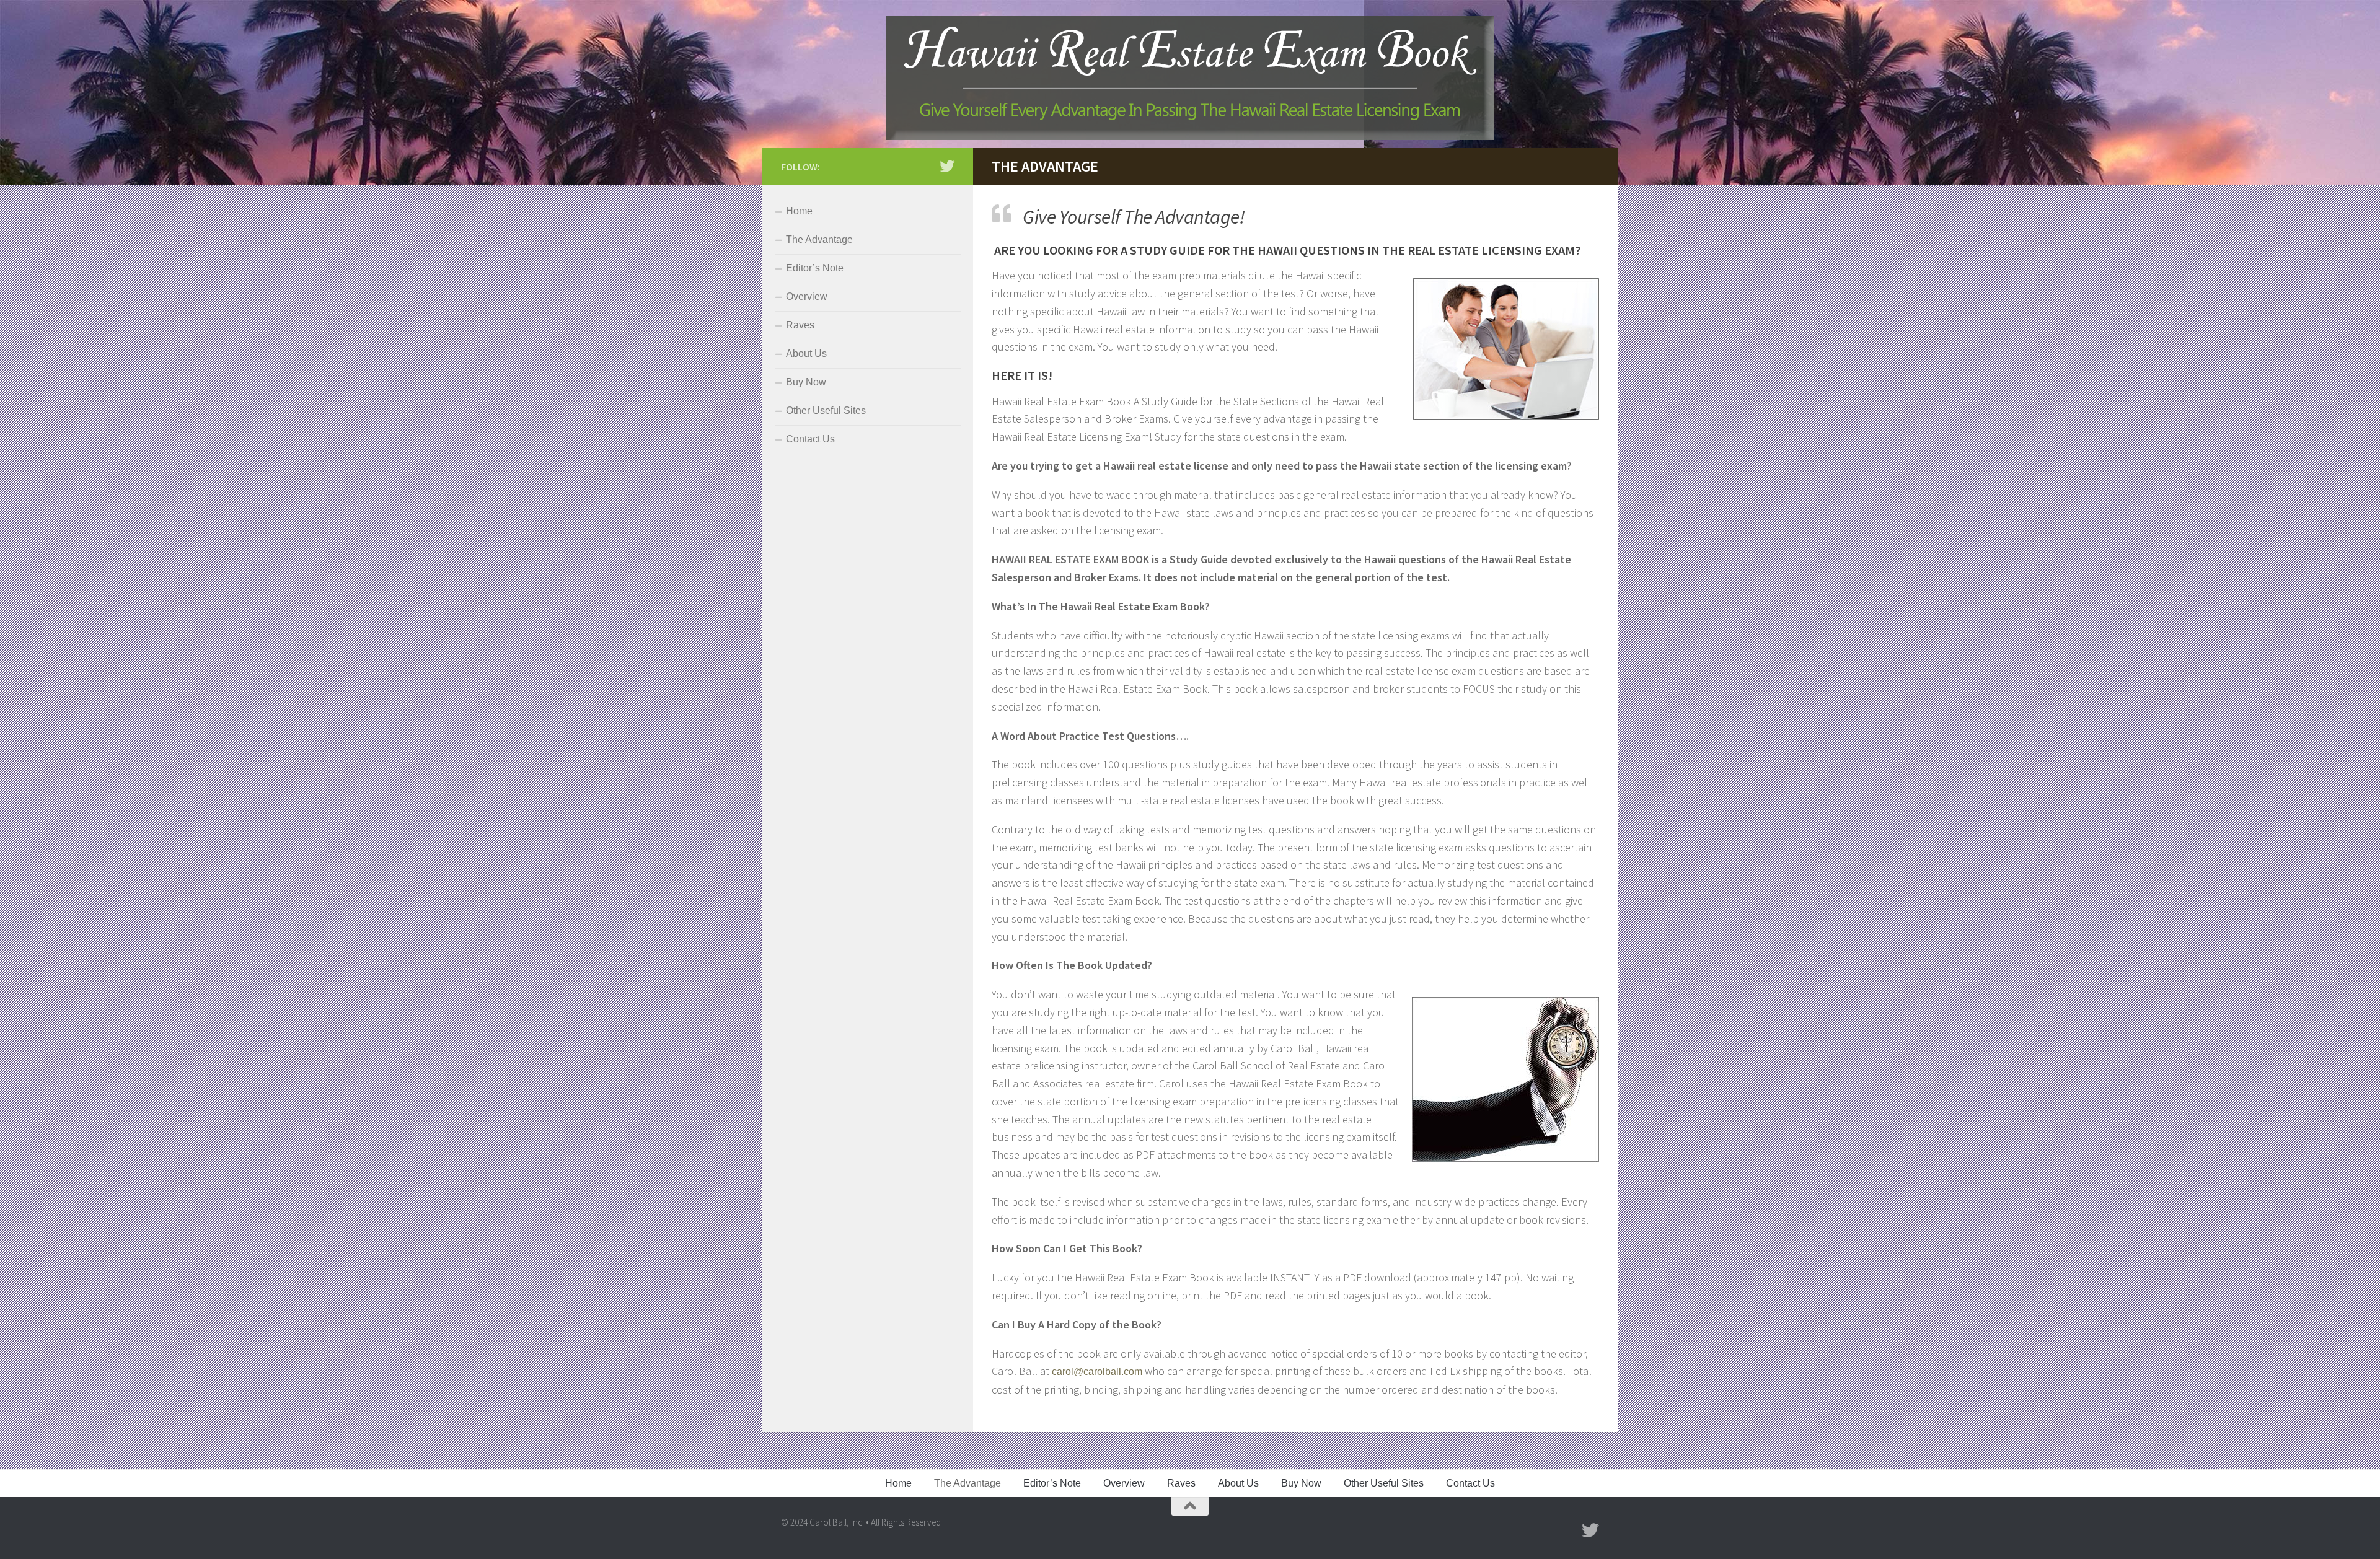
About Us (806, 354)
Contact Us (810, 439)
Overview (807, 296)
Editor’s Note (815, 268)
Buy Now (806, 382)
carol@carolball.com (1097, 1372)
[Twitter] (947, 166)
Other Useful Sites (826, 411)
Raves (800, 325)
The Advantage (819, 239)
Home (799, 211)
